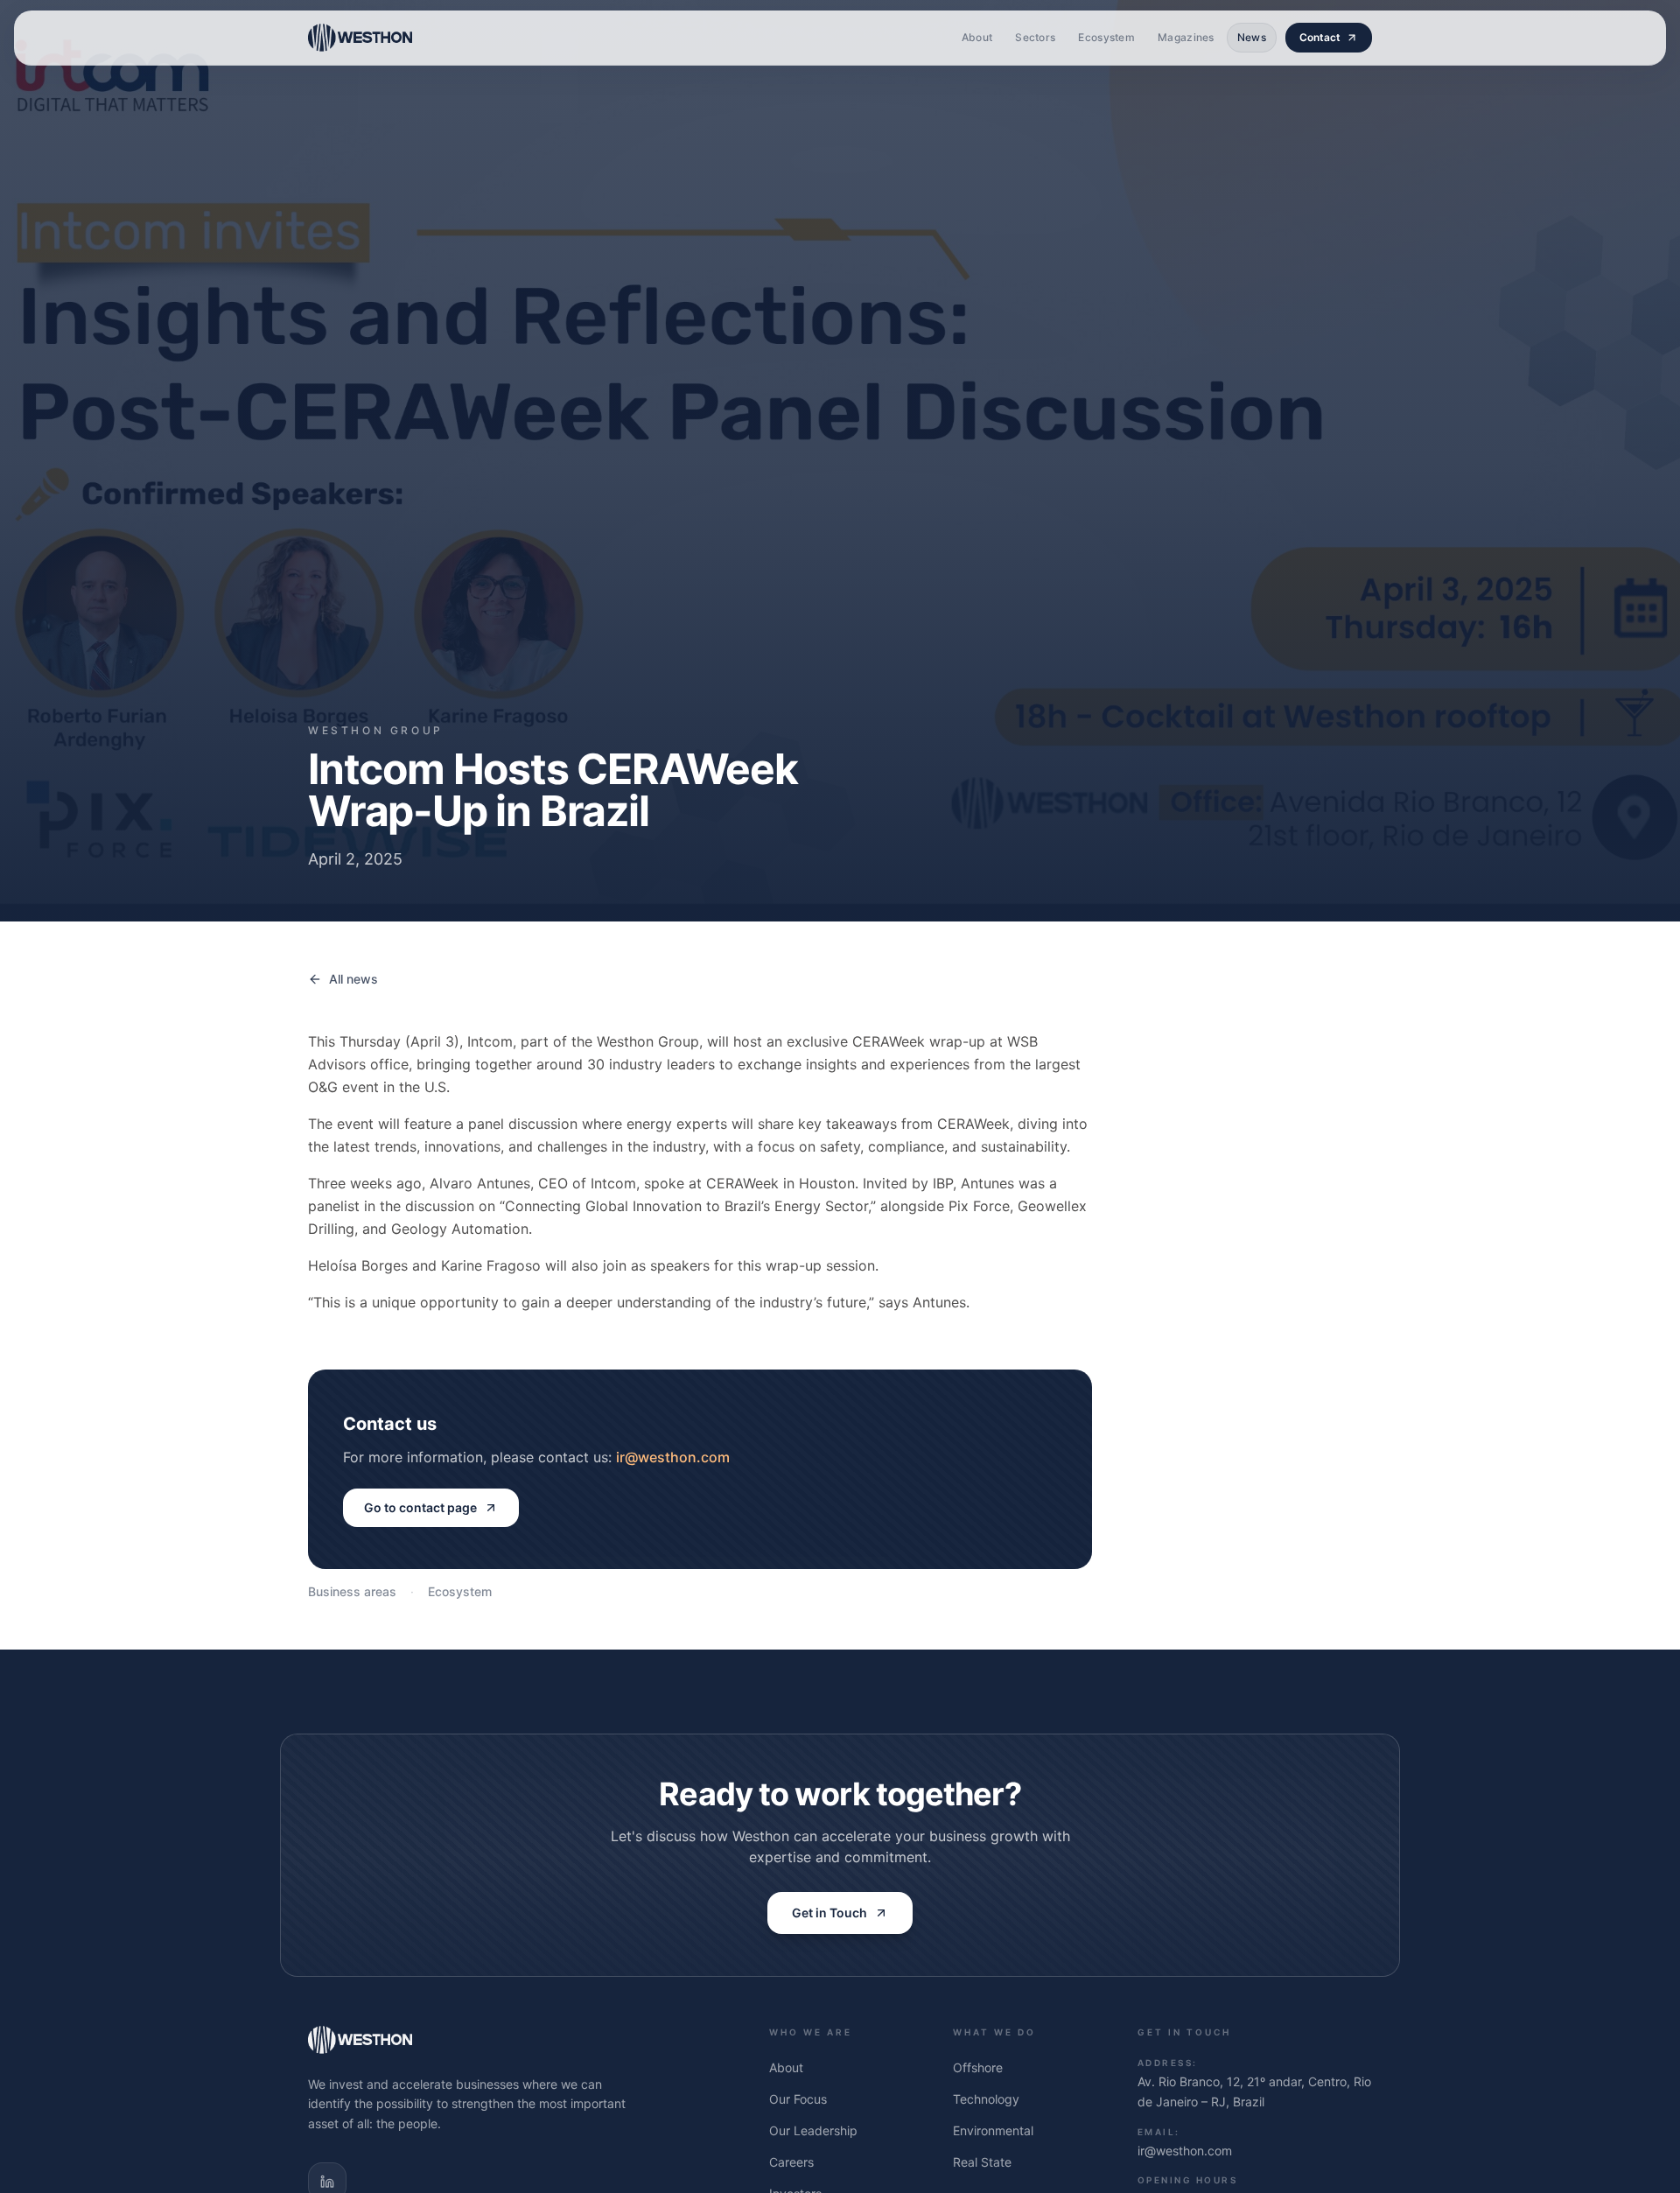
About (786, 2067)
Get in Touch (829, 1913)
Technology (986, 2099)
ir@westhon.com (673, 1457)
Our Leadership (813, 2130)
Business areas (352, 1591)
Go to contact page (420, 1507)
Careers (791, 2162)
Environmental (993, 2130)
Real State (982, 2162)
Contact (1320, 37)
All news (353, 979)
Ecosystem (460, 1591)
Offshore (978, 2067)
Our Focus (798, 2099)
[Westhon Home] (360, 38)
